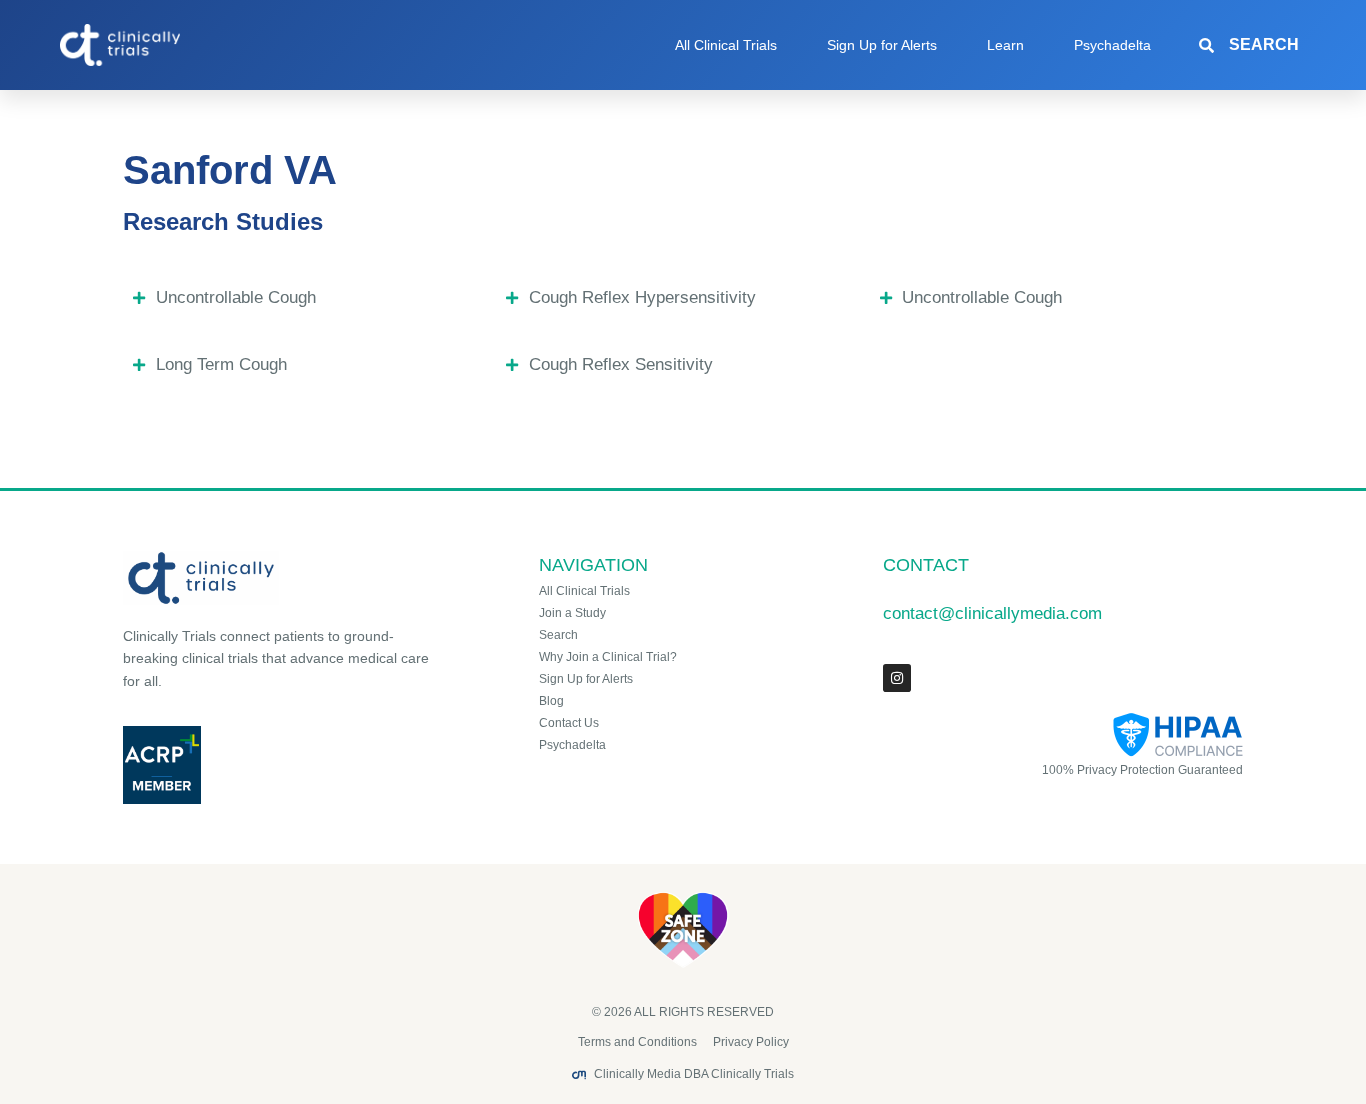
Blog (551, 701)
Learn (1005, 45)
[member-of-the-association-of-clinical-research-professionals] (279, 765)
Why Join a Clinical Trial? (608, 657)
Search (558, 635)
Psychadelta (1112, 45)
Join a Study (572, 613)
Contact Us (569, 723)
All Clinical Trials (726, 45)
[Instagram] (897, 678)
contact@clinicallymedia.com (992, 613)
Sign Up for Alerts (882, 45)
